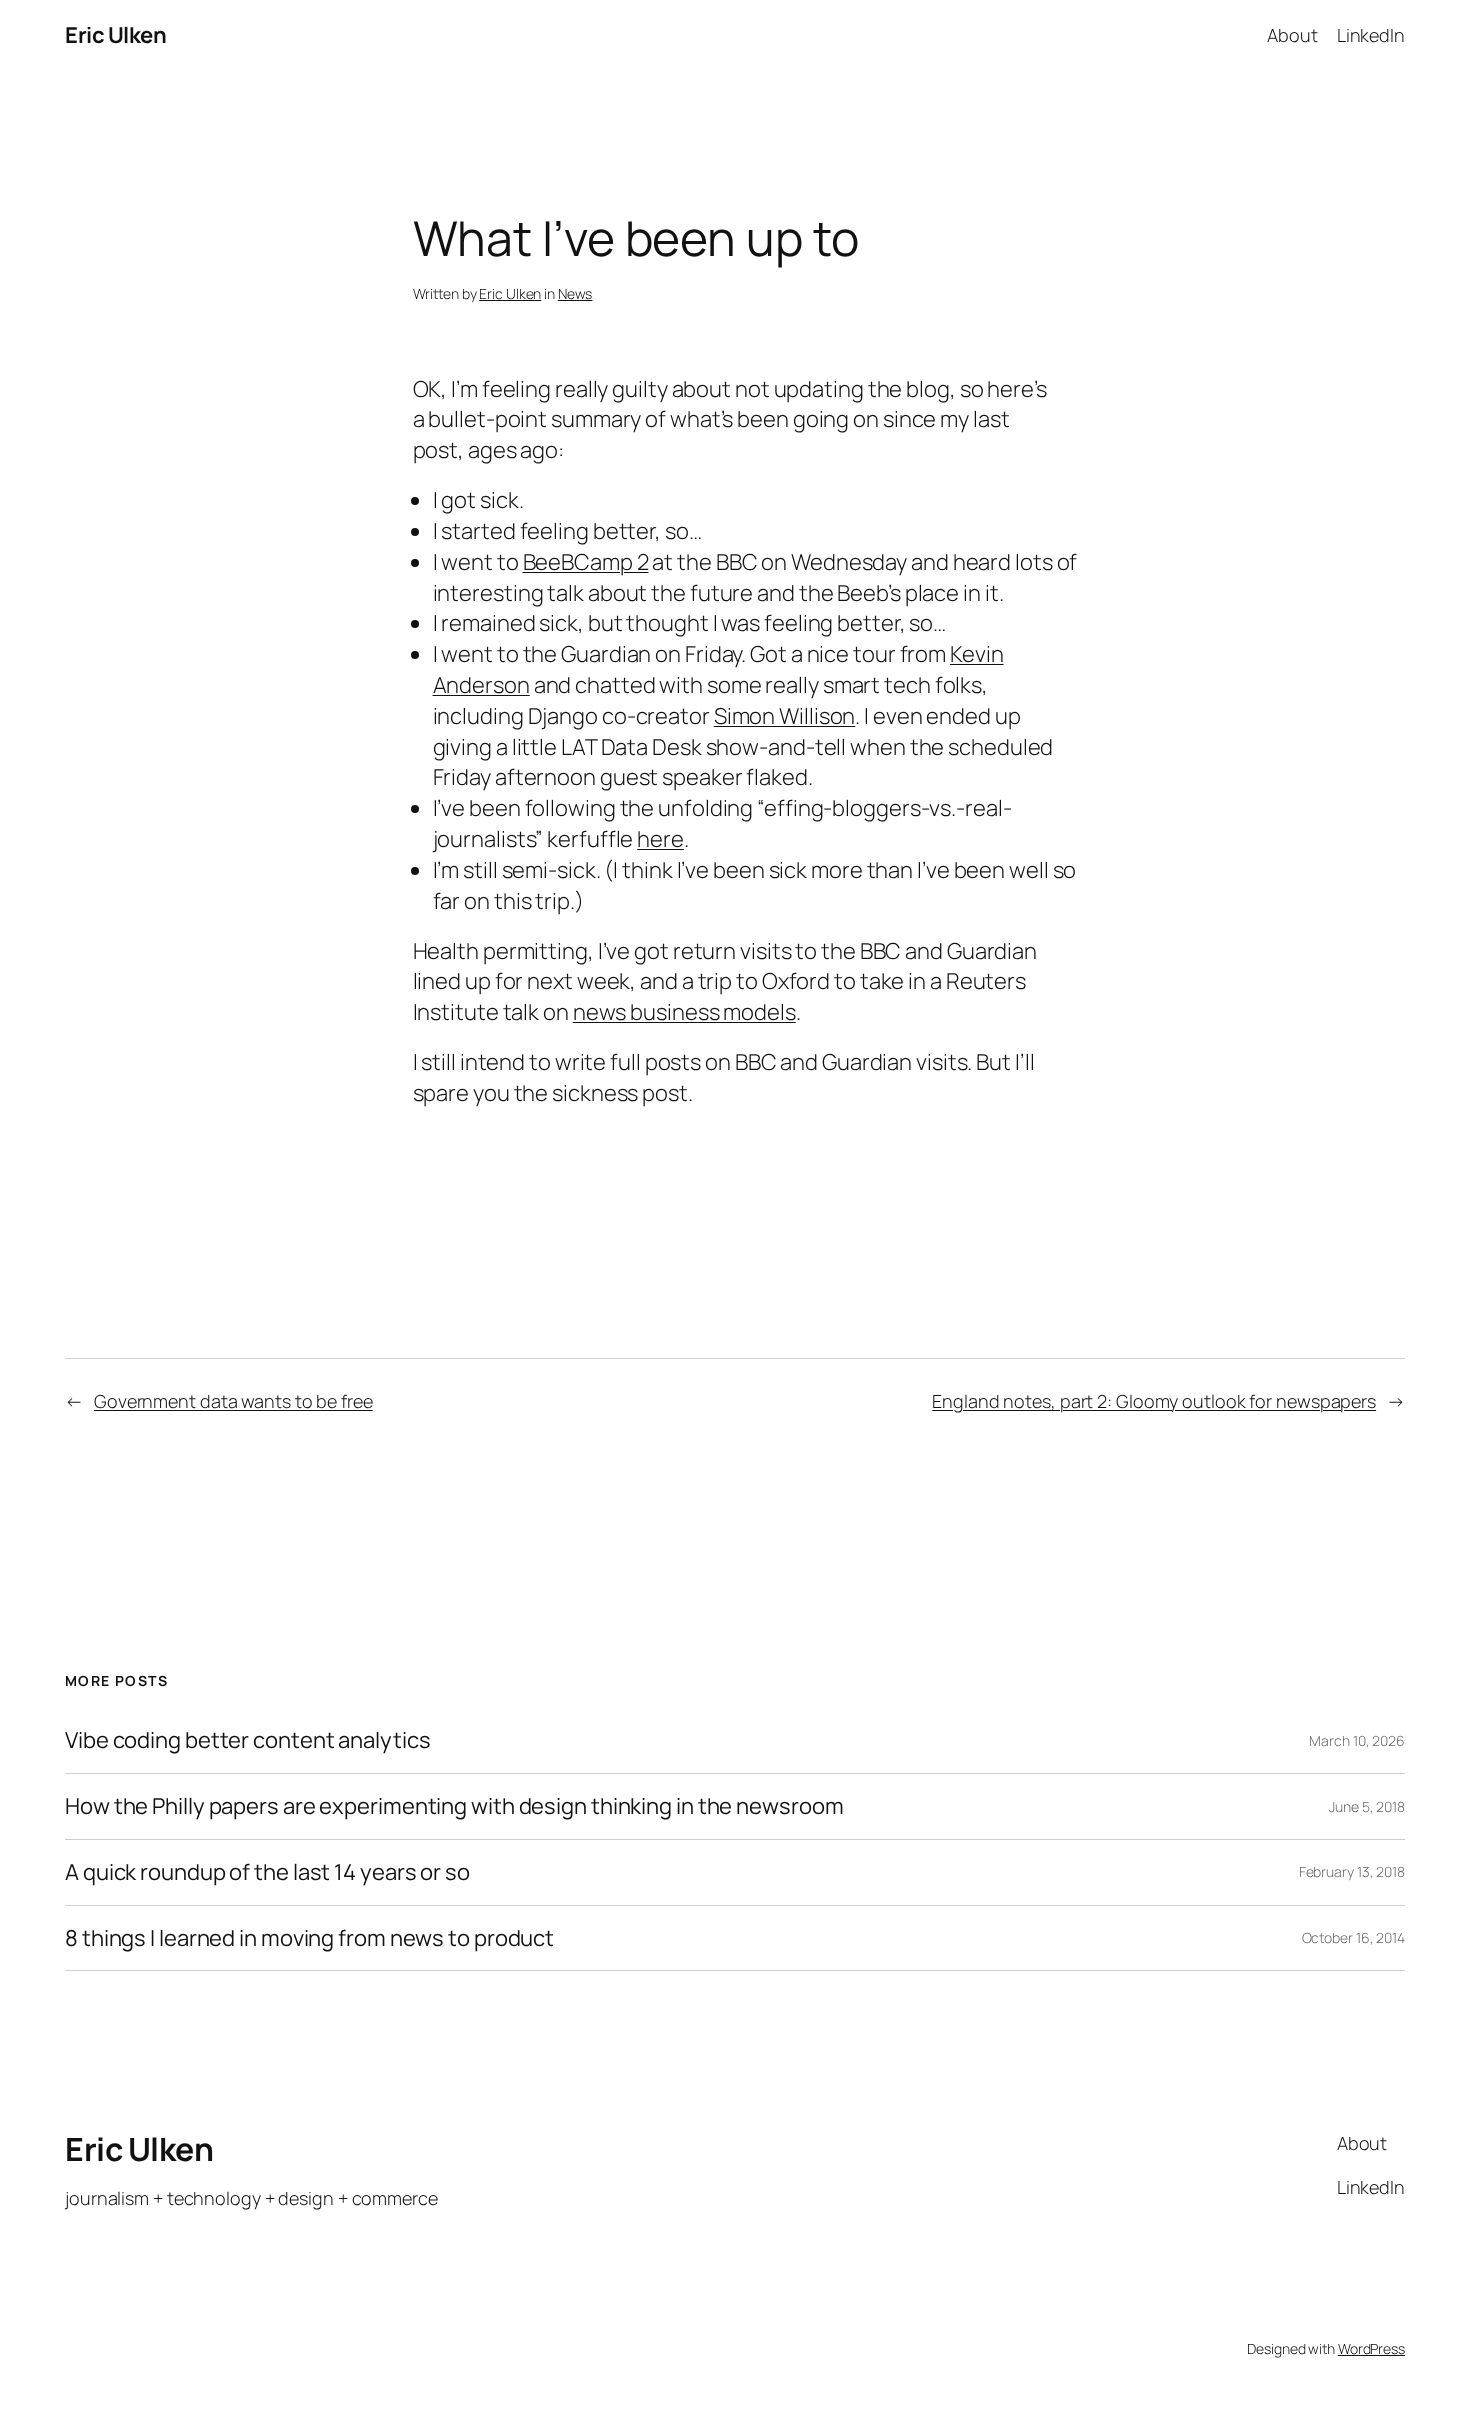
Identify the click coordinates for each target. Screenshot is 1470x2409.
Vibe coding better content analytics (247, 1740)
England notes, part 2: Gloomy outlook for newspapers (1154, 1401)
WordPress (1371, 2348)
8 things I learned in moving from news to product (309, 1938)
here (660, 839)
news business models (684, 1012)
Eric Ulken (115, 35)
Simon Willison (785, 716)
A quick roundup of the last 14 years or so (267, 1872)
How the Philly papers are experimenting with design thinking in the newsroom (454, 1806)
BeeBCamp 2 (586, 562)
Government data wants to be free (233, 1401)
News (575, 293)
